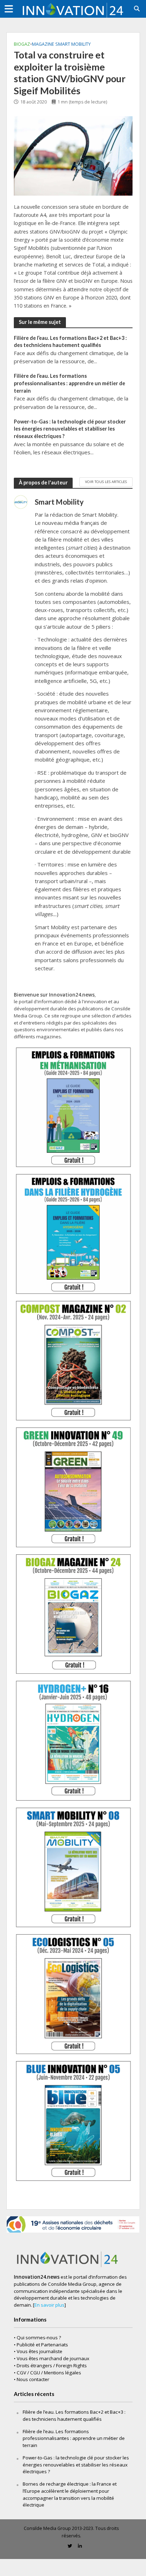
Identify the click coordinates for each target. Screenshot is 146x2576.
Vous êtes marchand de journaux (53, 2358)
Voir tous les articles (106, 482)
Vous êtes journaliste (40, 2351)
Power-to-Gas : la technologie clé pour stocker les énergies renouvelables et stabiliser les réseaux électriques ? (70, 429)
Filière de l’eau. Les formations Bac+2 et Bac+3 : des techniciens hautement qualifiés (70, 342)
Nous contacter (33, 2379)
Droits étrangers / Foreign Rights (52, 2365)
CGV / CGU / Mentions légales (49, 2373)
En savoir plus (49, 2305)
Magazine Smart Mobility (61, 44)
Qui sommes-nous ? (39, 2338)
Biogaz (22, 44)
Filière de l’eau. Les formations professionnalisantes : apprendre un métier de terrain (69, 383)
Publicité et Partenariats (42, 2345)
